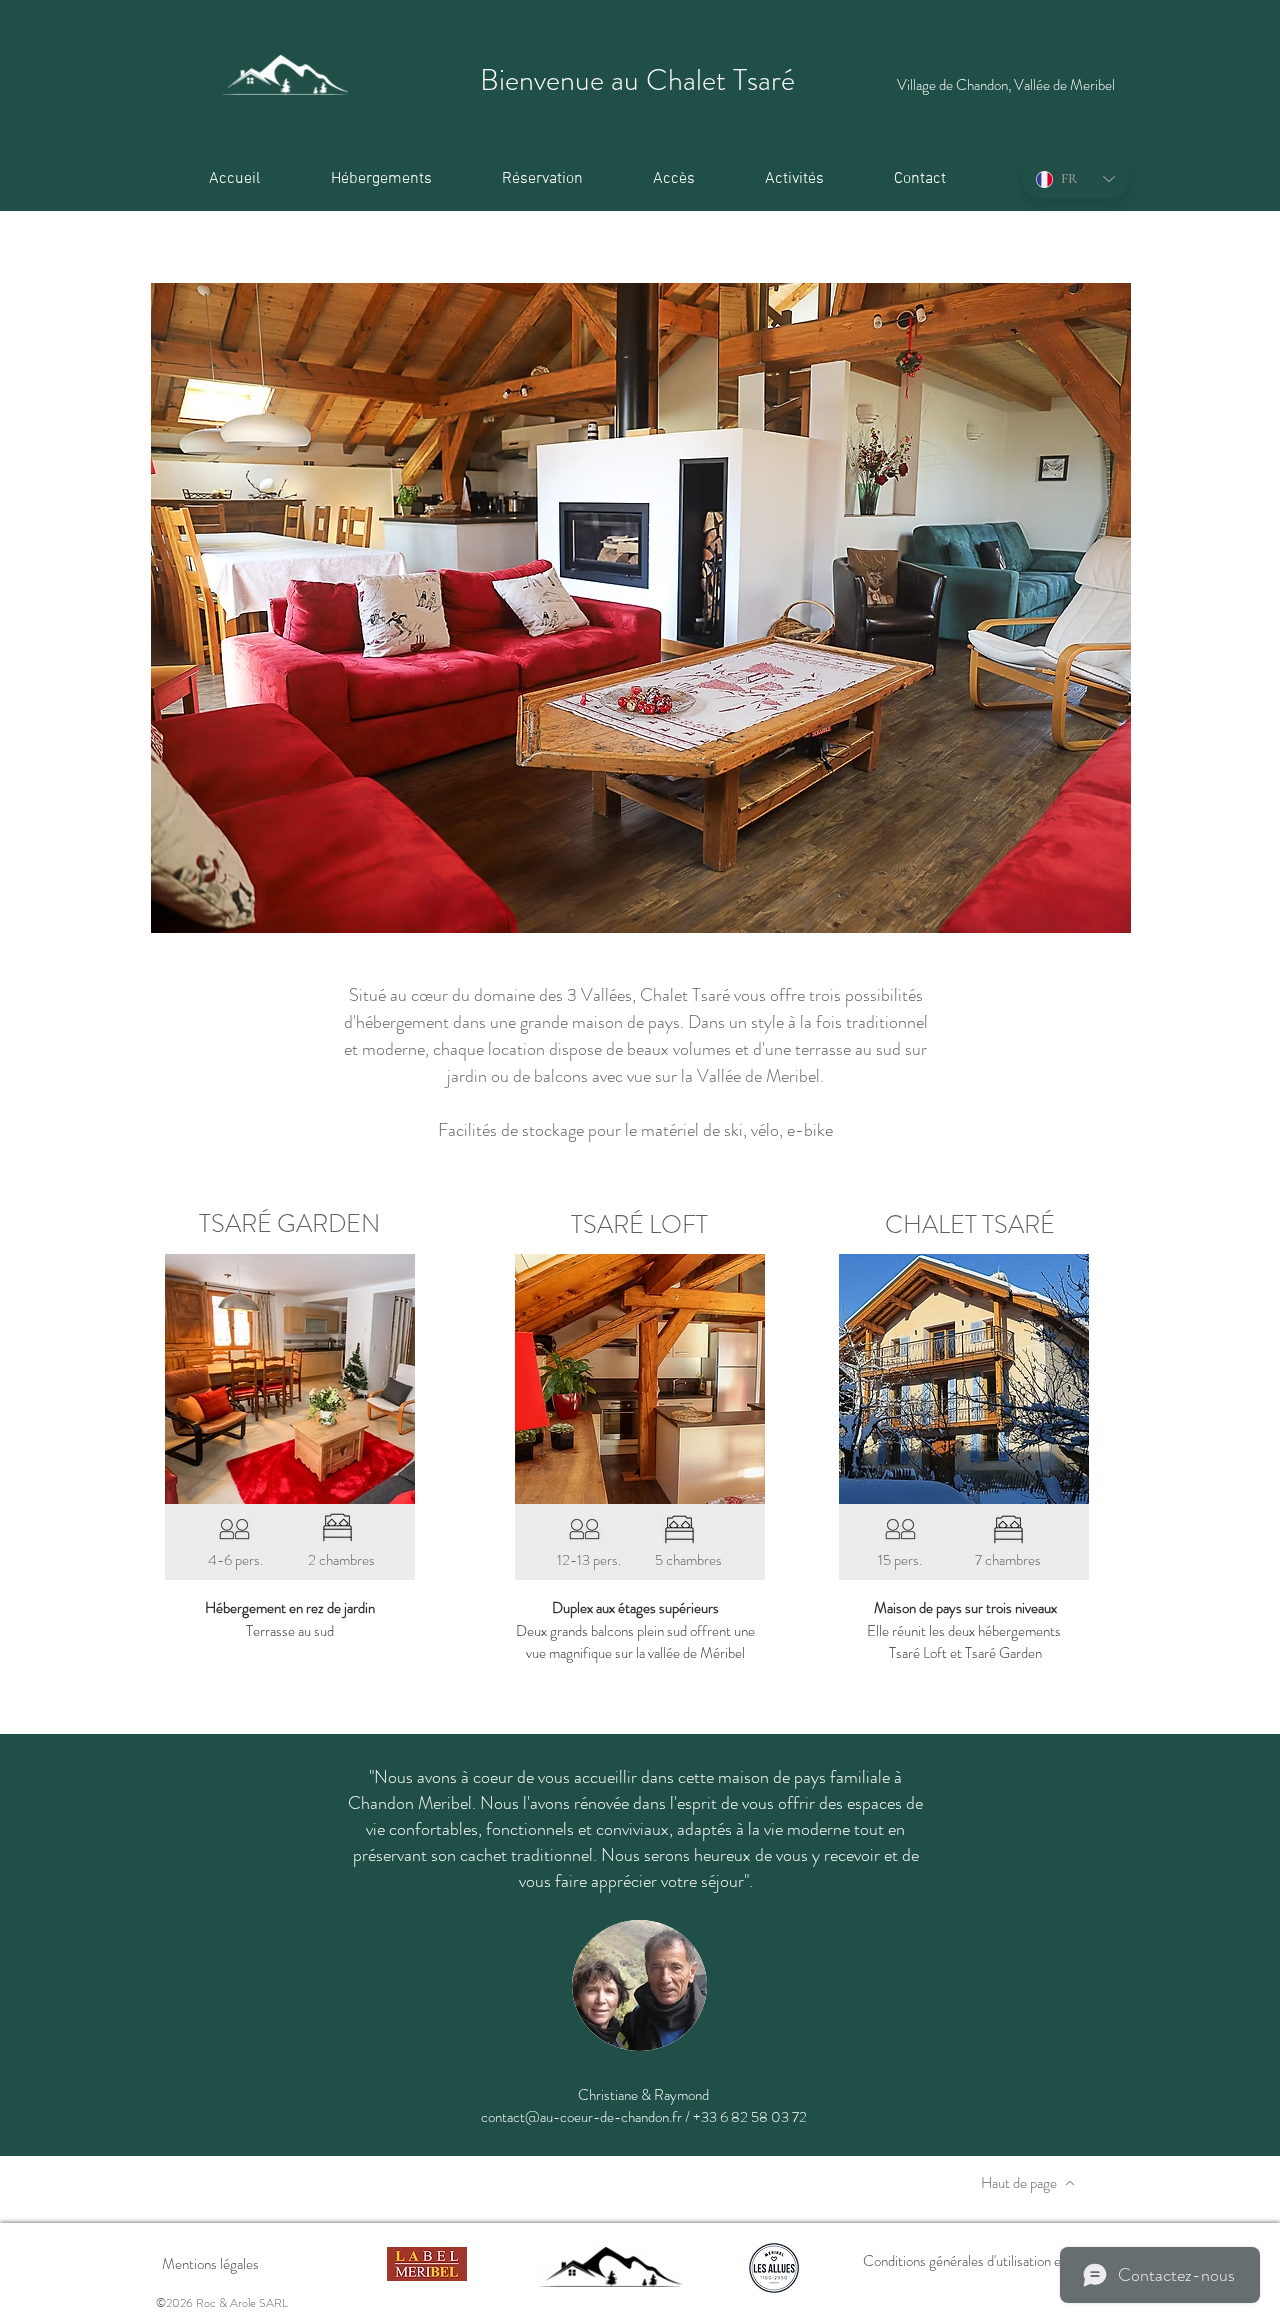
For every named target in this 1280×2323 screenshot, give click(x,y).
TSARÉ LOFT (639, 1225)
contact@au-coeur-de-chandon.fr (581, 2117)
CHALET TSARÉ (970, 1225)
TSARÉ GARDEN (289, 1224)
